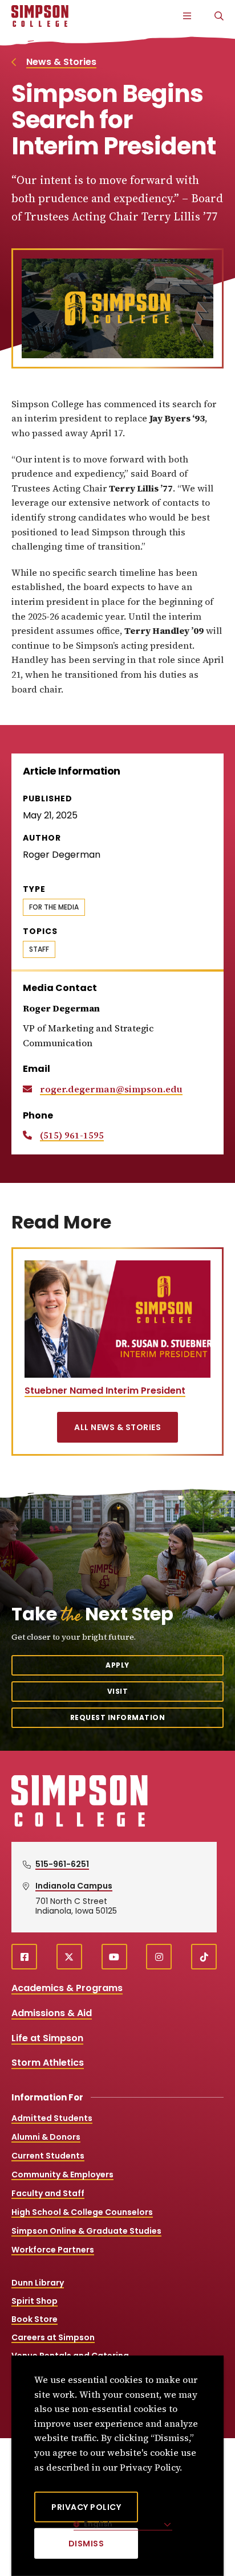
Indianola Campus (74, 1886)
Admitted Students (52, 2118)
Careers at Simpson (53, 2337)
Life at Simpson (47, 2038)
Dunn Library (38, 2283)
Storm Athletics (48, 2063)
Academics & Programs (67, 1988)
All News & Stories (117, 1427)
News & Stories (61, 62)
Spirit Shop (35, 2301)
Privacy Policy (86, 2507)
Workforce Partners (53, 2250)
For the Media (54, 907)
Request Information (118, 1717)
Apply (117, 1665)
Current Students (48, 2156)
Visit (118, 1691)
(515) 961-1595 (72, 1135)
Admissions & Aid (52, 2013)
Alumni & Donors (46, 2137)
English (97, 2524)
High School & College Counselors (82, 2212)
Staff (39, 949)
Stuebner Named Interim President (105, 1391)
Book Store (35, 2319)
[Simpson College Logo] (80, 1825)
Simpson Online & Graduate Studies (86, 2231)
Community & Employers (62, 2174)
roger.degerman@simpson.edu (111, 1089)
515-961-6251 (62, 1864)
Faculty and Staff (48, 2193)
